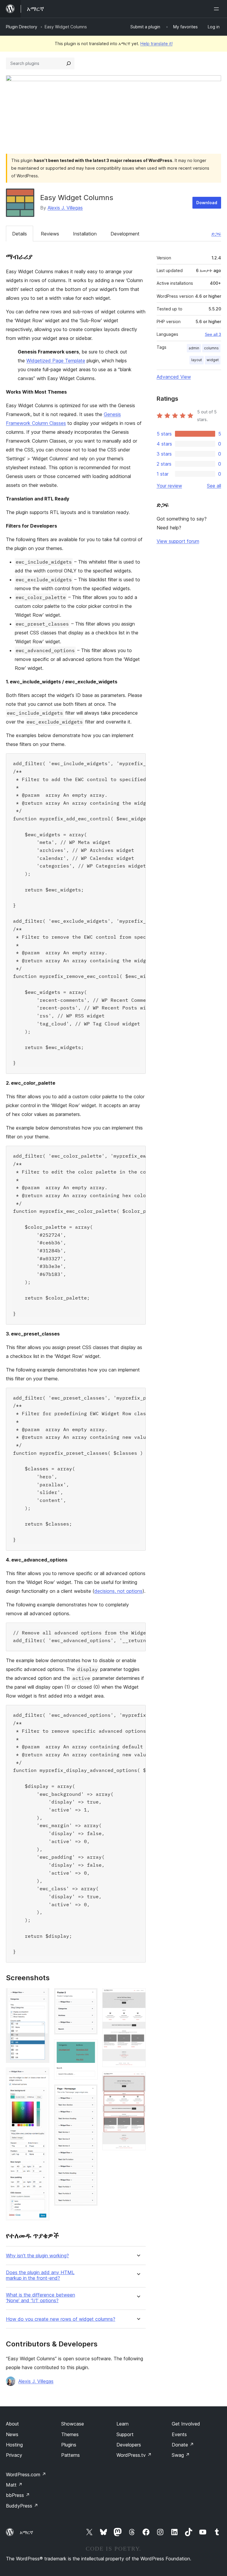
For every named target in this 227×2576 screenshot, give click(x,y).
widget (213, 360)
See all (214, 486)
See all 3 (213, 334)
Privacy (14, 2455)
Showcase (73, 2424)
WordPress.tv (134, 2455)
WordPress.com (26, 2474)
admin (194, 348)
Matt (14, 2485)
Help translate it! (157, 44)
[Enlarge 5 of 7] (90, 2092)
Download (207, 203)
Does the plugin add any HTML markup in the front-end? (40, 2275)
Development (125, 234)
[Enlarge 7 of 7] (138, 2080)
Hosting (14, 2445)
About (12, 2424)
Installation (85, 234)
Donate (183, 2445)
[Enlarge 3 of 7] (90, 1996)
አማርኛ (26, 2532)
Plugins (69, 2445)
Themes (70, 2434)
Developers (129, 2445)
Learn (123, 2424)
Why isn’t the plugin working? (37, 2256)
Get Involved (186, 2424)
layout (197, 360)
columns (211, 348)
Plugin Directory (22, 27)
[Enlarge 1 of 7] (41, 1996)
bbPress (18, 2495)
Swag (181, 2455)
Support (125, 2434)
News (12, 2434)
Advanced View (174, 377)
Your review (169, 486)
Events (179, 2434)
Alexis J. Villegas (65, 208)
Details (20, 234)
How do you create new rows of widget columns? (61, 2319)
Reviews (50, 234)
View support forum (178, 541)
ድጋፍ (216, 234)
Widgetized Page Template (56, 361)
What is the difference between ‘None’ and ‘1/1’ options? (40, 2298)
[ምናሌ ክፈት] (218, 9)
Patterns (70, 2455)
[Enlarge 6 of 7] (138, 1996)
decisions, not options (118, 1591)
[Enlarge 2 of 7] (41, 2076)
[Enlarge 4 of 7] (90, 2047)
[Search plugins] (69, 63)
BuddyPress (22, 2506)
